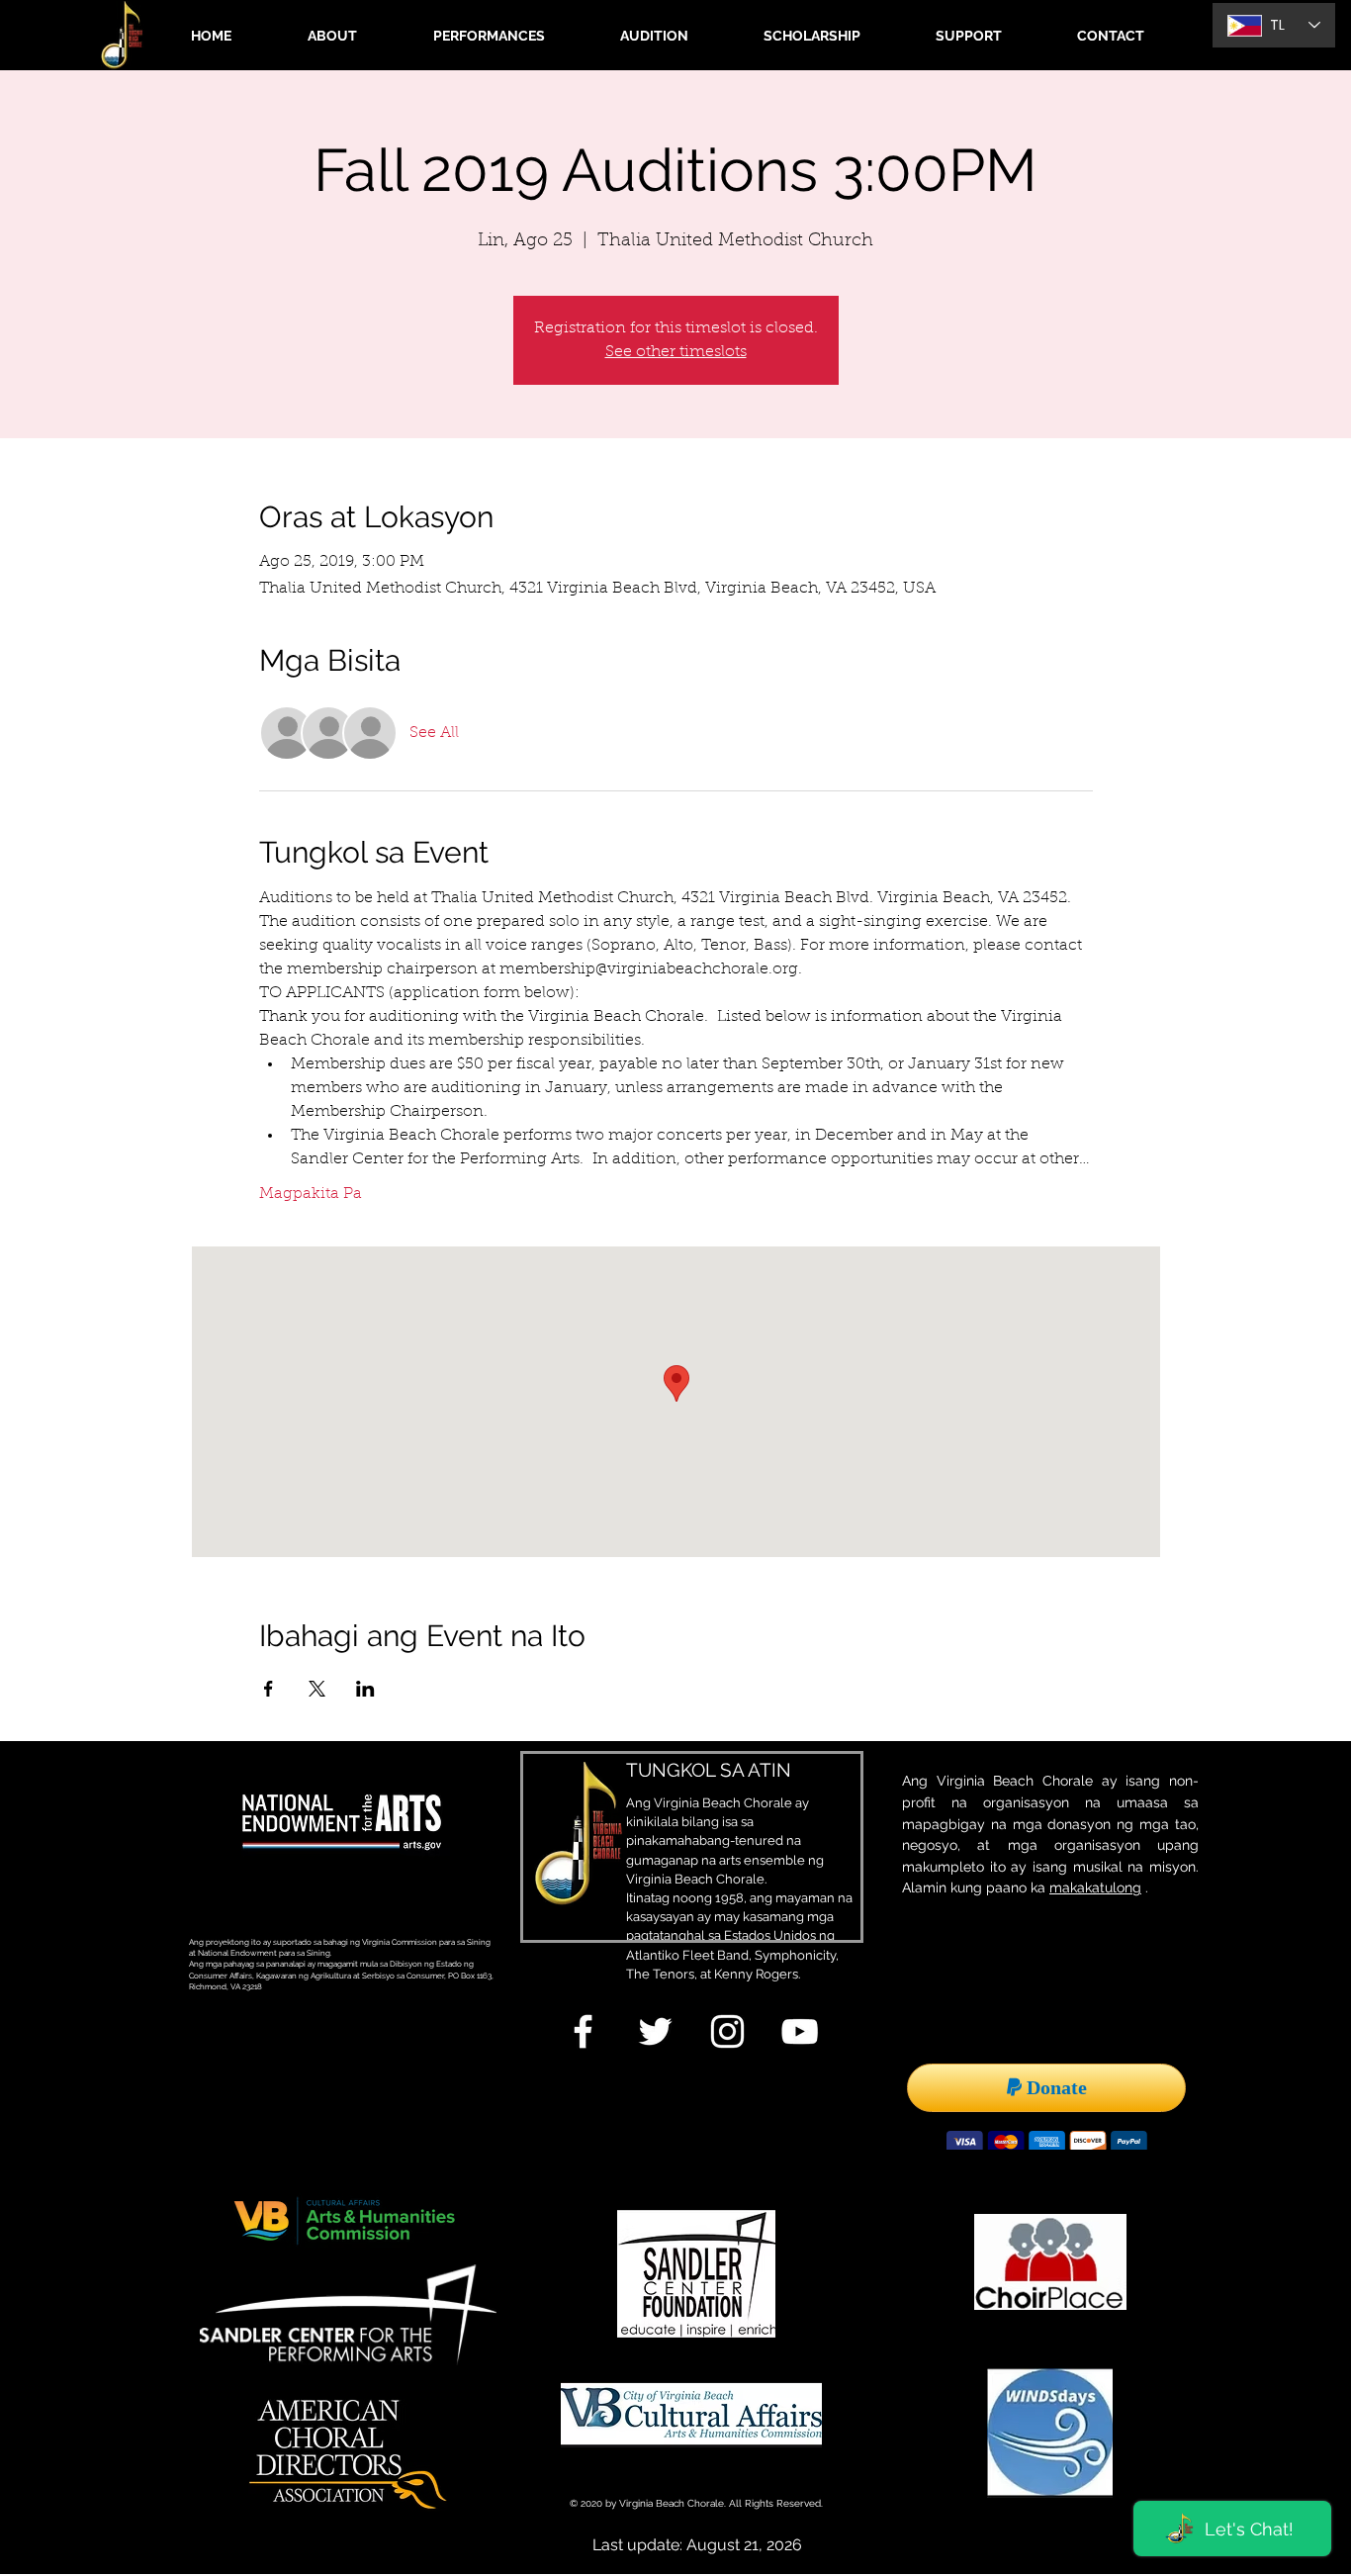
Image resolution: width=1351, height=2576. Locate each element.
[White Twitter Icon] (655, 2031)
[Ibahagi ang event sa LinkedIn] (365, 1689)
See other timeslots (676, 352)
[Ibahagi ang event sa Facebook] (269, 1689)
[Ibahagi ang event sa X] (317, 1689)
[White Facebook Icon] (583, 2031)
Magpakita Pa (311, 1194)
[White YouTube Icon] (800, 2031)
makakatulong (1095, 1887)
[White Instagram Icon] (727, 2031)
